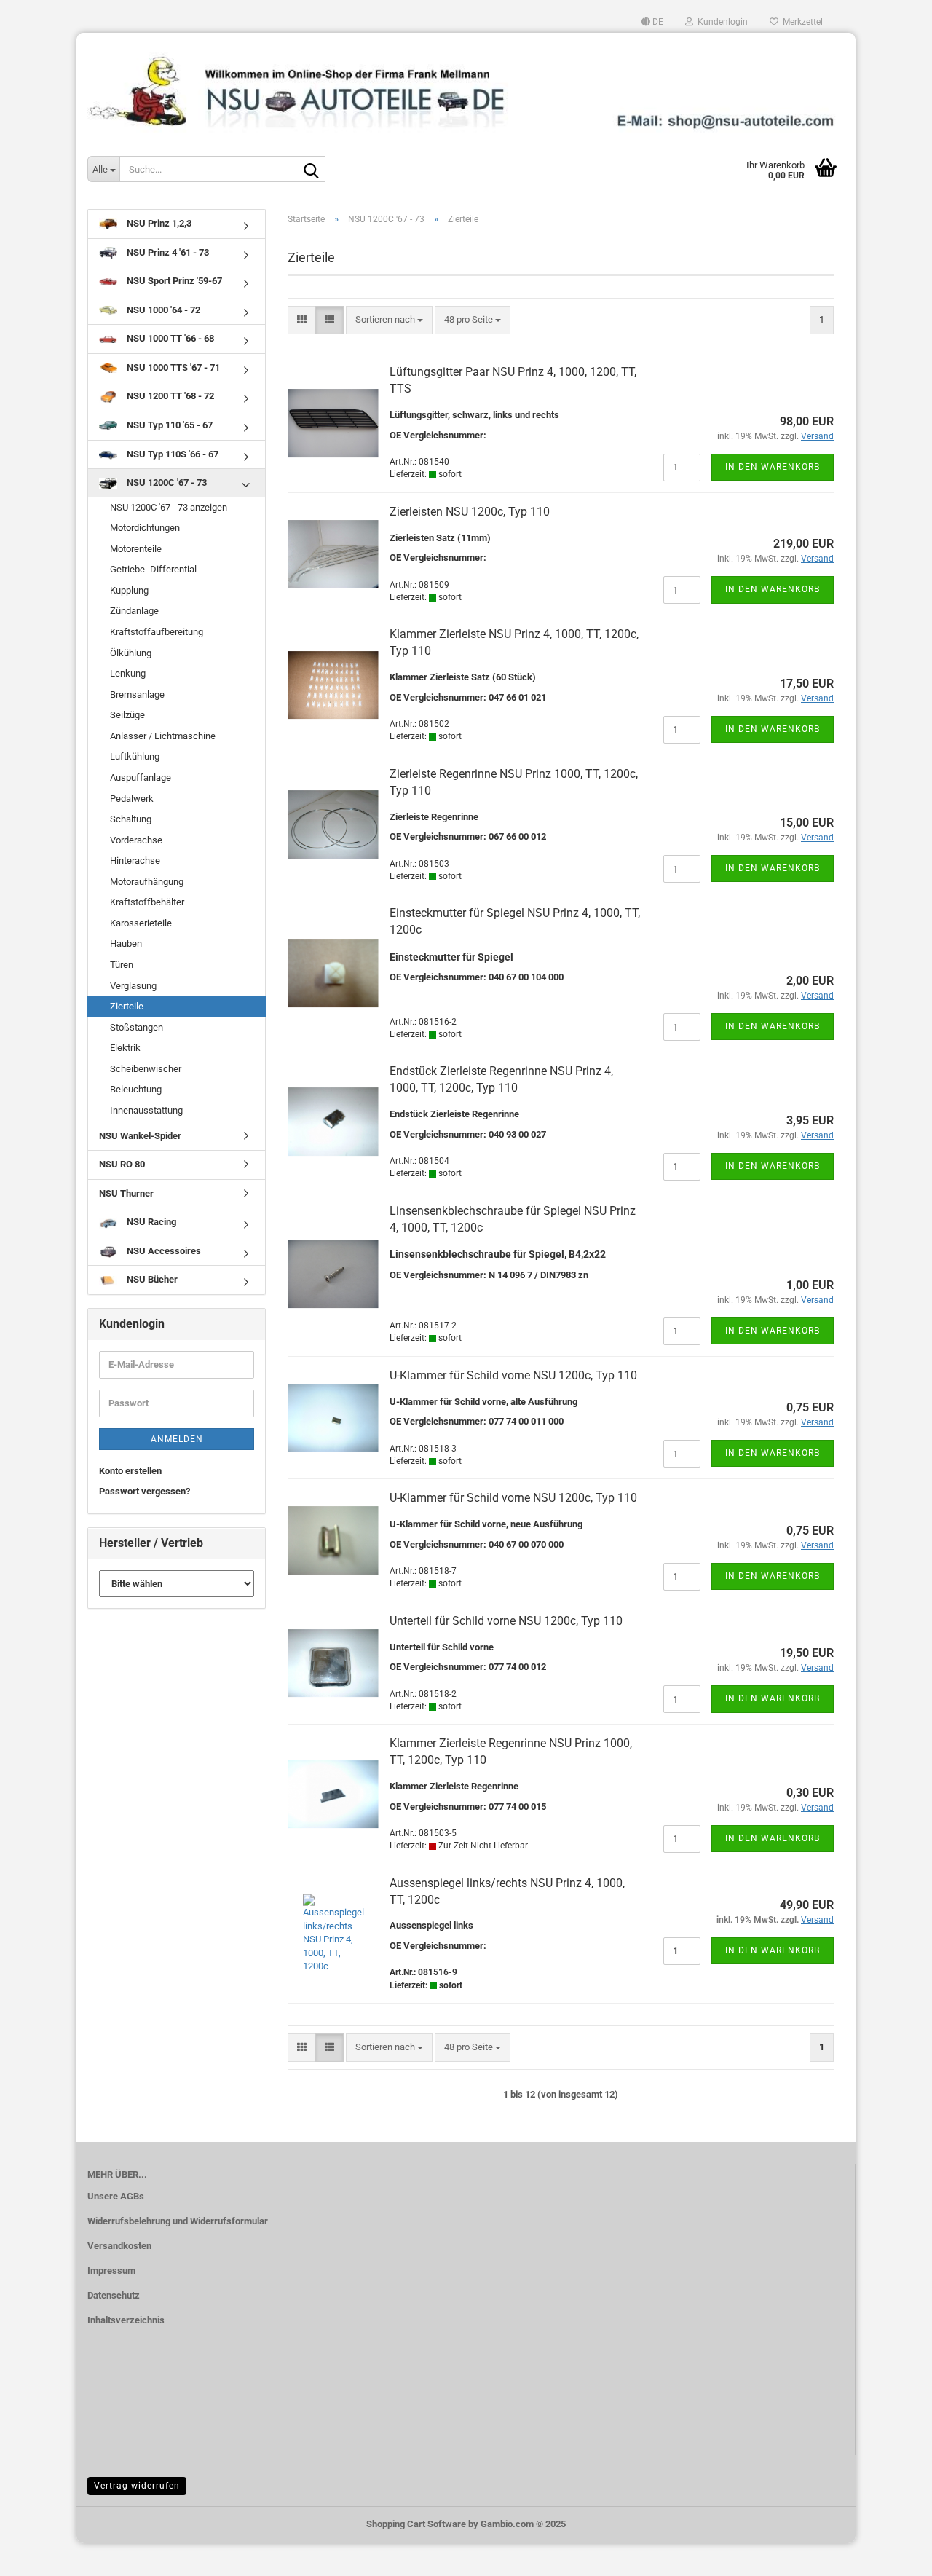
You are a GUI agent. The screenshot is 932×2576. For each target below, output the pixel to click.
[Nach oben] (892, 2554)
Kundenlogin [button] (720, 22)
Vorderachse (136, 840)
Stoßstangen (137, 1027)
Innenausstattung (146, 1110)
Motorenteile (136, 549)
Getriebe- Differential (153, 569)
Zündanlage (134, 611)
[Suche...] (312, 170)
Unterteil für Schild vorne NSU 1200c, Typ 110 (506, 1621)
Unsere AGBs (116, 2196)
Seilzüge (127, 715)
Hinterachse (135, 860)
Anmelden (177, 1439)
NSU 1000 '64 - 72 (162, 310)
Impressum (111, 2270)
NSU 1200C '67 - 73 (166, 482)
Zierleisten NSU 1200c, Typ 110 (470, 512)
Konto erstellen (130, 1471)
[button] (652, 22)
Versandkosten (119, 2246)
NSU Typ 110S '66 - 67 (171, 454)
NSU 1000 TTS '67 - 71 (172, 367)
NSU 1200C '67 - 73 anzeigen (169, 507)
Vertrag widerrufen (137, 2486)
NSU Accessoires (163, 1251)
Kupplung (129, 590)
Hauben (126, 944)
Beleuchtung (136, 1089)
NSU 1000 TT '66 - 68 (169, 338)
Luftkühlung (135, 756)
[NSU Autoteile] (466, 86)
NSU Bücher (151, 1279)
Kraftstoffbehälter (147, 902)
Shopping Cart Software (416, 2524)
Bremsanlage (137, 694)
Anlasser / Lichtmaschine (163, 736)
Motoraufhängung (147, 882)
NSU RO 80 (122, 1164)
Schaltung (131, 819)
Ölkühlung (131, 653)
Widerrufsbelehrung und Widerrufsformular (178, 2221)
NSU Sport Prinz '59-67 (173, 281)
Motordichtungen (145, 528)
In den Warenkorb (773, 467)
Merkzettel (801, 22)
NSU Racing (150, 1222)
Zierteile (127, 1006)
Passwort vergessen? (145, 1491)
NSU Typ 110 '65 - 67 (169, 425)
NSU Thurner (126, 1193)
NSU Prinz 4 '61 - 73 (167, 252)
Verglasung (133, 986)
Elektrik (125, 1048)
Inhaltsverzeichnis (126, 2320)
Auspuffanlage (141, 777)
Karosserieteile (141, 923)
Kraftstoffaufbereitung (157, 632)
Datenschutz (114, 2295)
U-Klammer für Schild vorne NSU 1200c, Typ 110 (513, 1375)
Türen (122, 965)
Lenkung (128, 673)
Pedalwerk (132, 799)
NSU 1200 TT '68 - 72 (169, 396)
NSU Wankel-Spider (140, 1136)
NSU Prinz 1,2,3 (158, 223)
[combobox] (389, 320)
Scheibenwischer (146, 1069)
